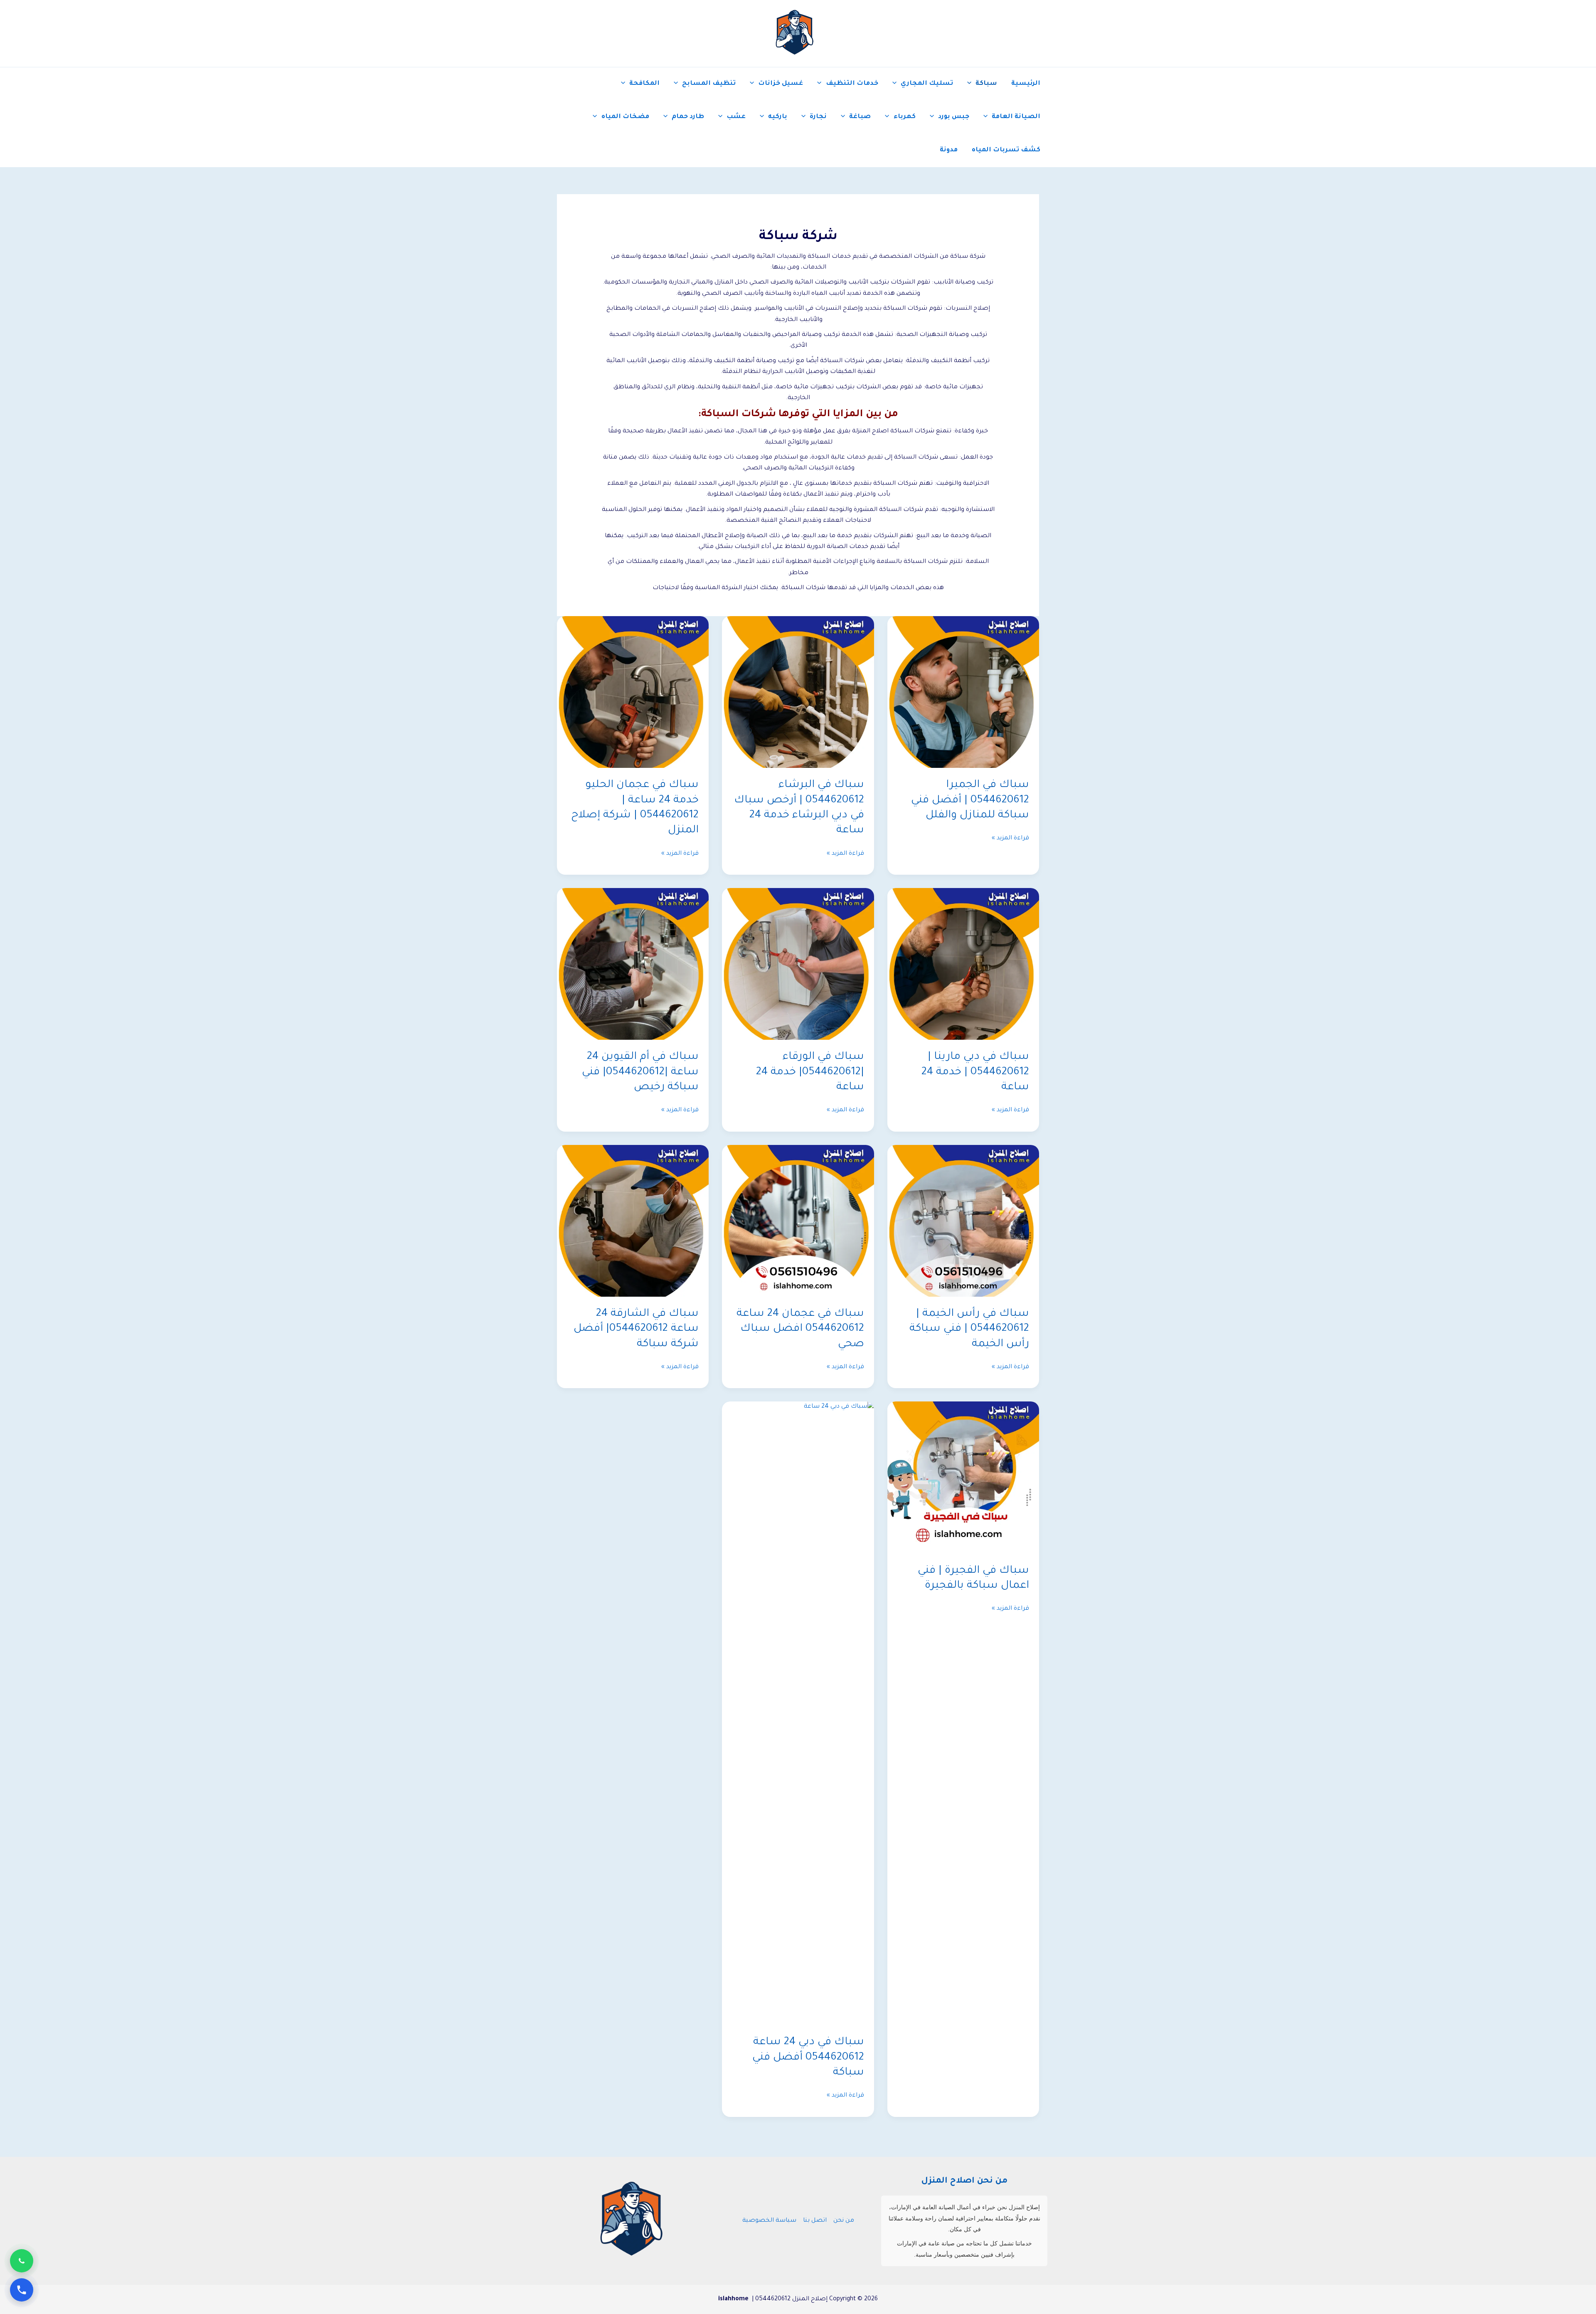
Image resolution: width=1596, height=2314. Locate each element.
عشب (736, 117)
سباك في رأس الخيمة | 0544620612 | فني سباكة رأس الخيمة (969, 1329)
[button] (971, 84)
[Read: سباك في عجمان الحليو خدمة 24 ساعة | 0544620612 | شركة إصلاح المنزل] (633, 693)
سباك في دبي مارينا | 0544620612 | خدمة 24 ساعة (975, 1072)
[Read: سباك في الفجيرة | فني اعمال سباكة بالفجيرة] (963, 1478)
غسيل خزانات (781, 84)
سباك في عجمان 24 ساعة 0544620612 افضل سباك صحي (800, 1329)
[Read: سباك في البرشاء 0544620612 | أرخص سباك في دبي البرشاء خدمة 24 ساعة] (798, 693)
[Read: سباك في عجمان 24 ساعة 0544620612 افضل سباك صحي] (798, 1221)
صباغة (860, 117)
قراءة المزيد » (1010, 839)
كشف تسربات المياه (1006, 150)
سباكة (986, 84)
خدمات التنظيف (852, 84)
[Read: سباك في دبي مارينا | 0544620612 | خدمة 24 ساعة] (963, 965)
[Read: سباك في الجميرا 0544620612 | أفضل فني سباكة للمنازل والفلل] (963, 693)
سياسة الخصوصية (769, 2221)
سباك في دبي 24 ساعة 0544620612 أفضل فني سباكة (808, 2058)
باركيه (778, 117)
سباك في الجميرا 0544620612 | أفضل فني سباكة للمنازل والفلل (970, 801)
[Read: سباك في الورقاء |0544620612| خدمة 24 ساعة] (798, 965)
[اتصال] (22, 2290)
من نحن (844, 2221)
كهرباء (905, 117)
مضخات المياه (625, 117)
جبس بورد (954, 117)
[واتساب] (22, 2261)
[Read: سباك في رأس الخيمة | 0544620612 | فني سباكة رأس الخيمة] (963, 1221)
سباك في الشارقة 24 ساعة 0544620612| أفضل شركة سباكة (636, 1329)
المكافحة (644, 84)
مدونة (949, 150)
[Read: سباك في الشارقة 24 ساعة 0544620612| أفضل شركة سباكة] (633, 1221)
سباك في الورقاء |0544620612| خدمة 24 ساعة (810, 1072)
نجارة (818, 117)
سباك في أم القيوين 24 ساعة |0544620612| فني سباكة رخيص (640, 1072)
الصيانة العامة (1016, 117)
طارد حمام (688, 117)
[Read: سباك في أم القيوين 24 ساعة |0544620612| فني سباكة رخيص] (633, 965)
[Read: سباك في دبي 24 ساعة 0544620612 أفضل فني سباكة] (798, 1714)
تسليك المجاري (927, 84)
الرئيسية (1026, 84)
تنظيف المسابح (709, 84)
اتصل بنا (815, 2221)
